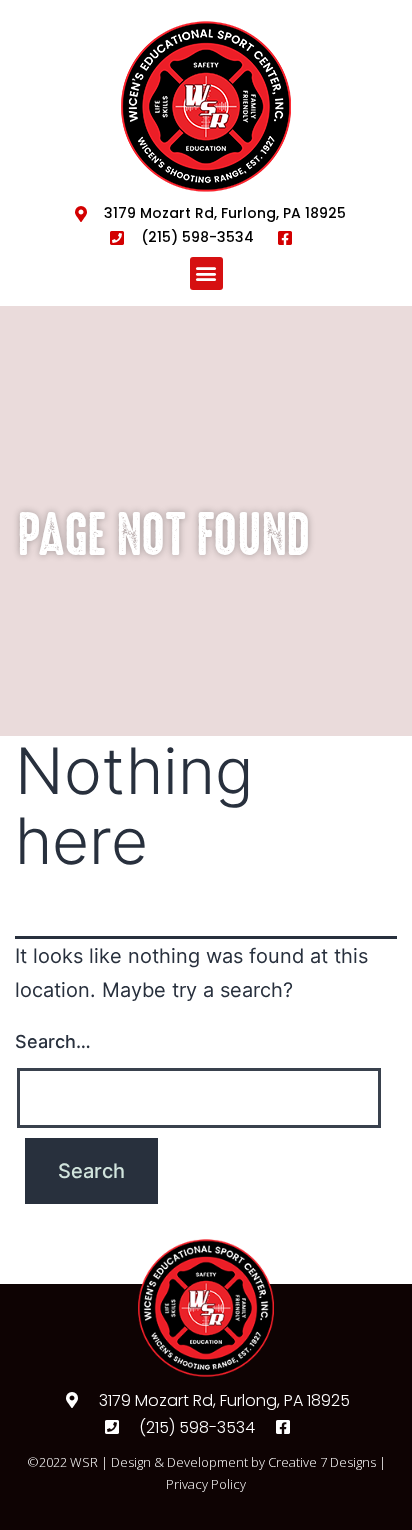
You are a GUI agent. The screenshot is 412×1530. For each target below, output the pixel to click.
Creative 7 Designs (322, 1462)
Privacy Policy (206, 1484)
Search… (53, 1041)
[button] (206, 273)
